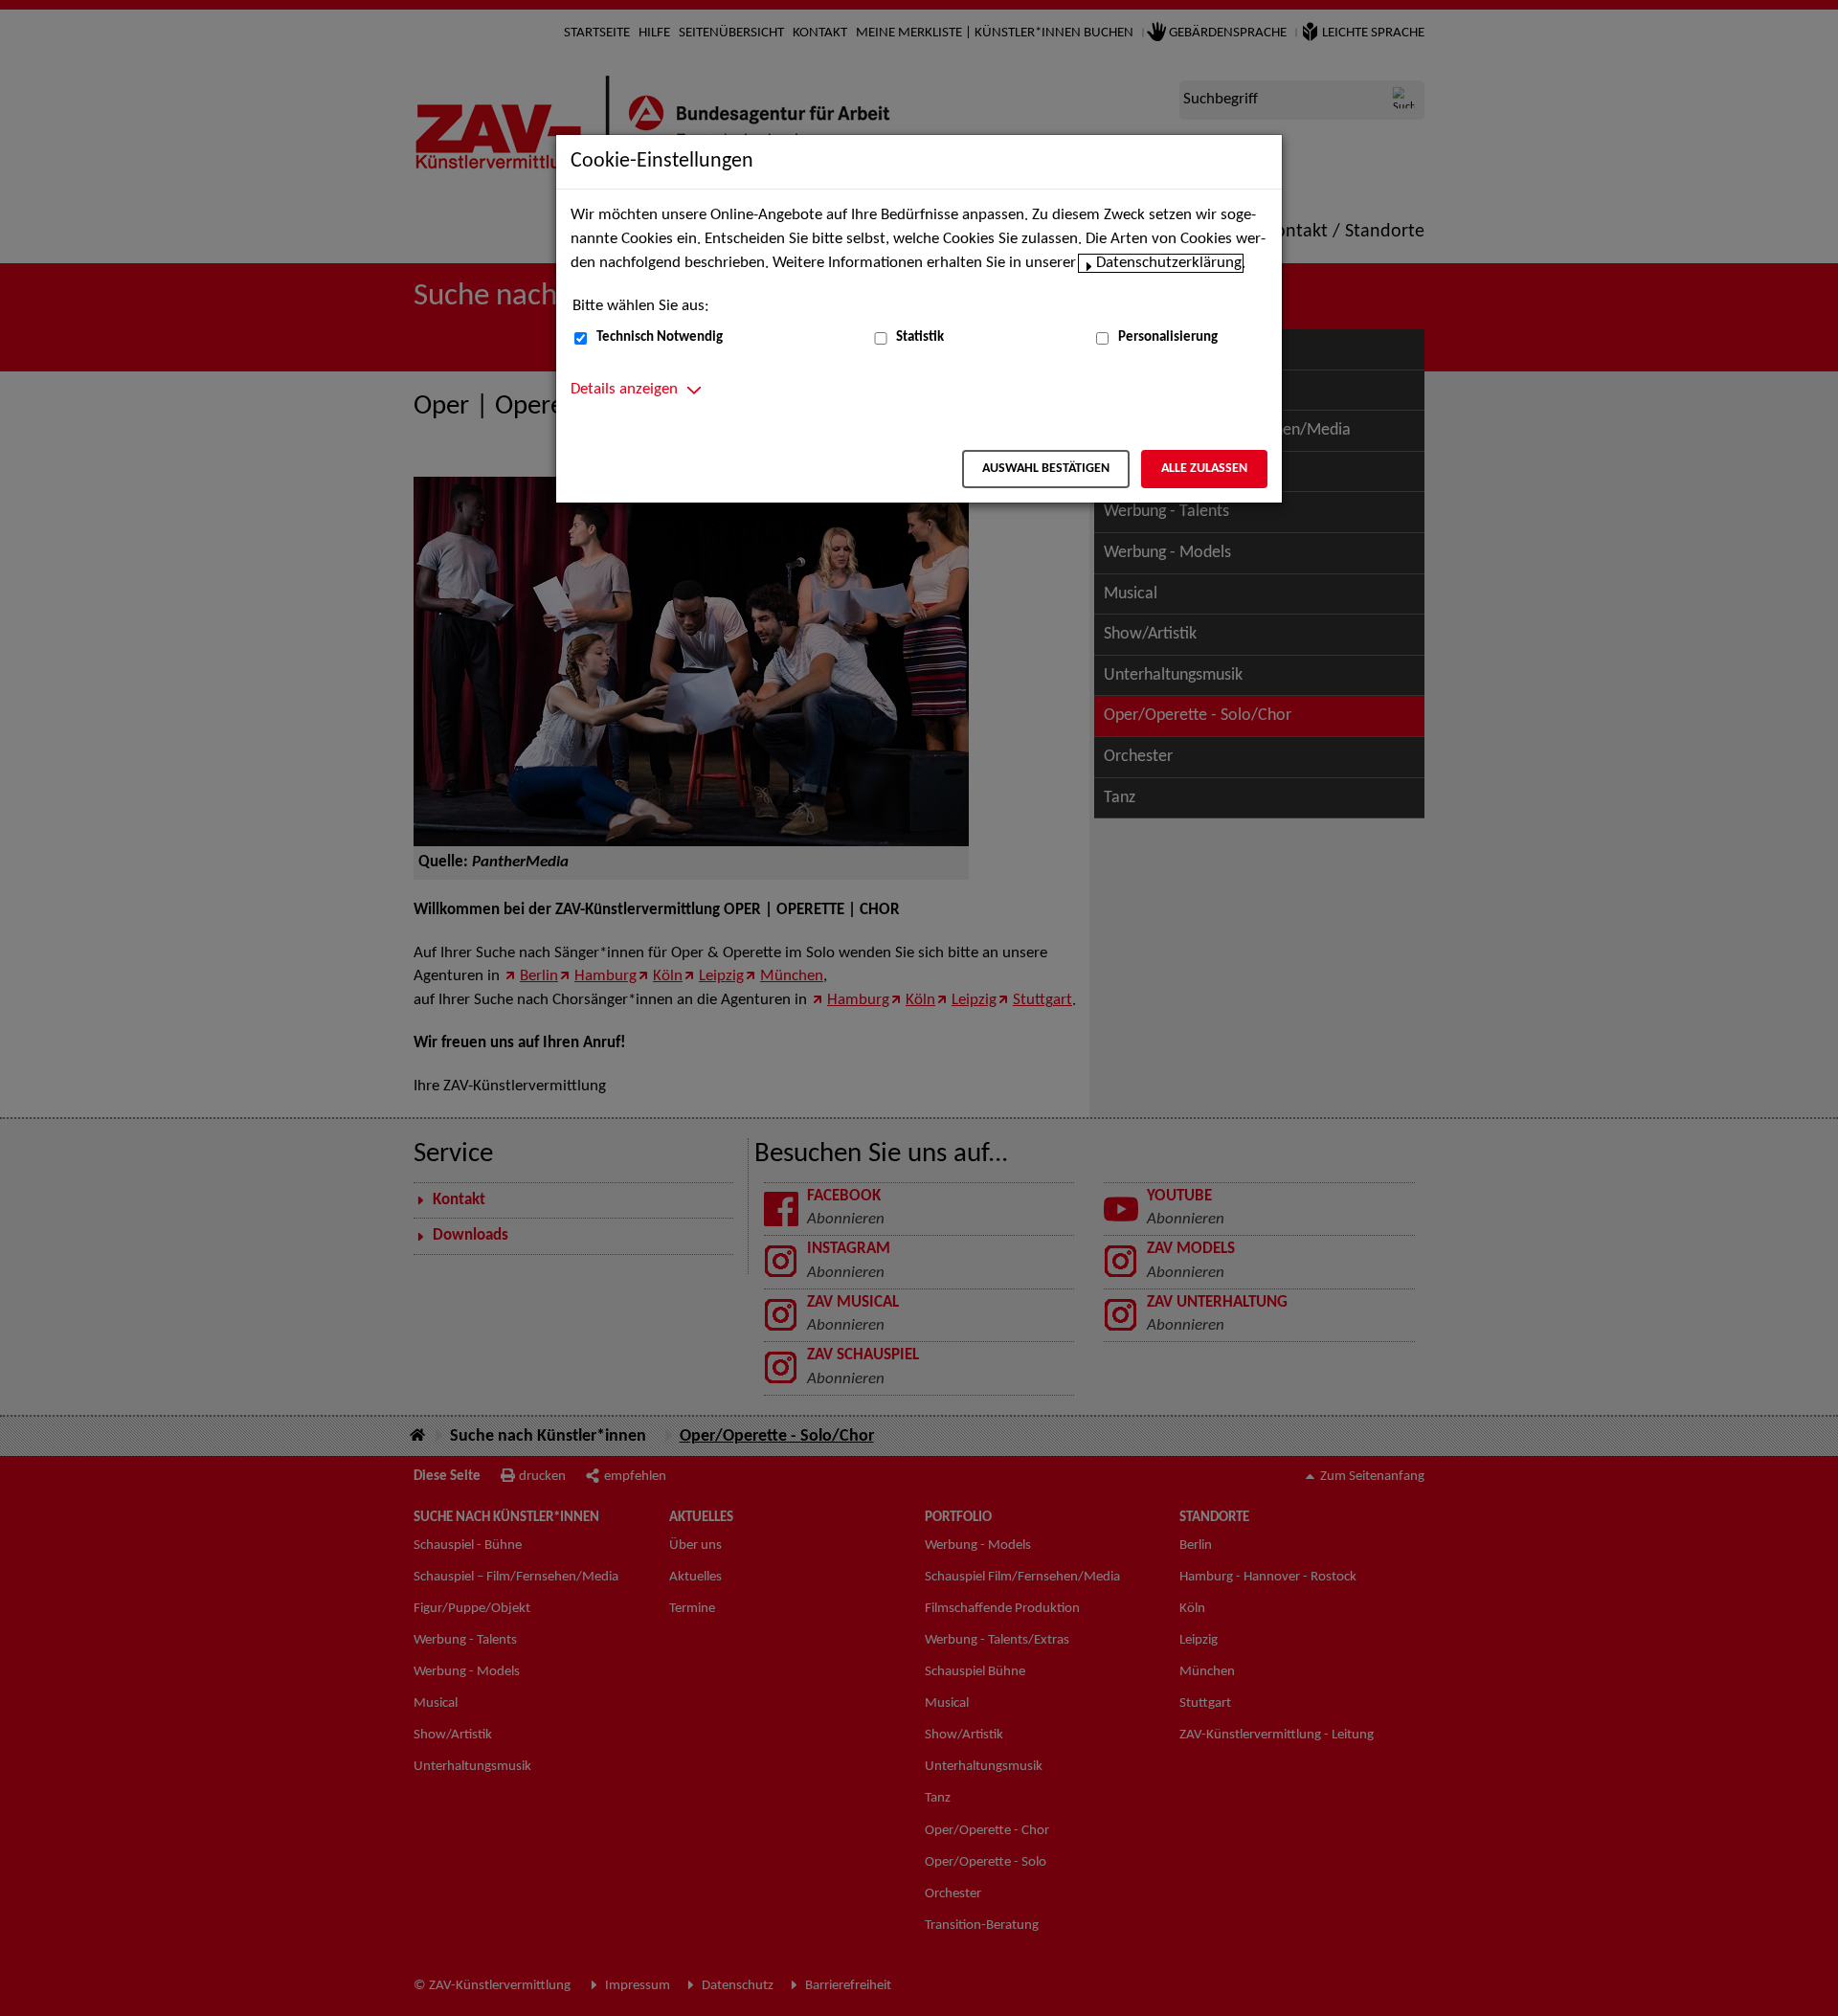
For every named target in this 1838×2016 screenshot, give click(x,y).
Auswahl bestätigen (1046, 469)
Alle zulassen (1204, 469)
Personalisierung (1168, 337)
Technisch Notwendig (660, 337)
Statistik (920, 337)
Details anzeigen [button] (624, 390)
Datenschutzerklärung (1169, 263)
